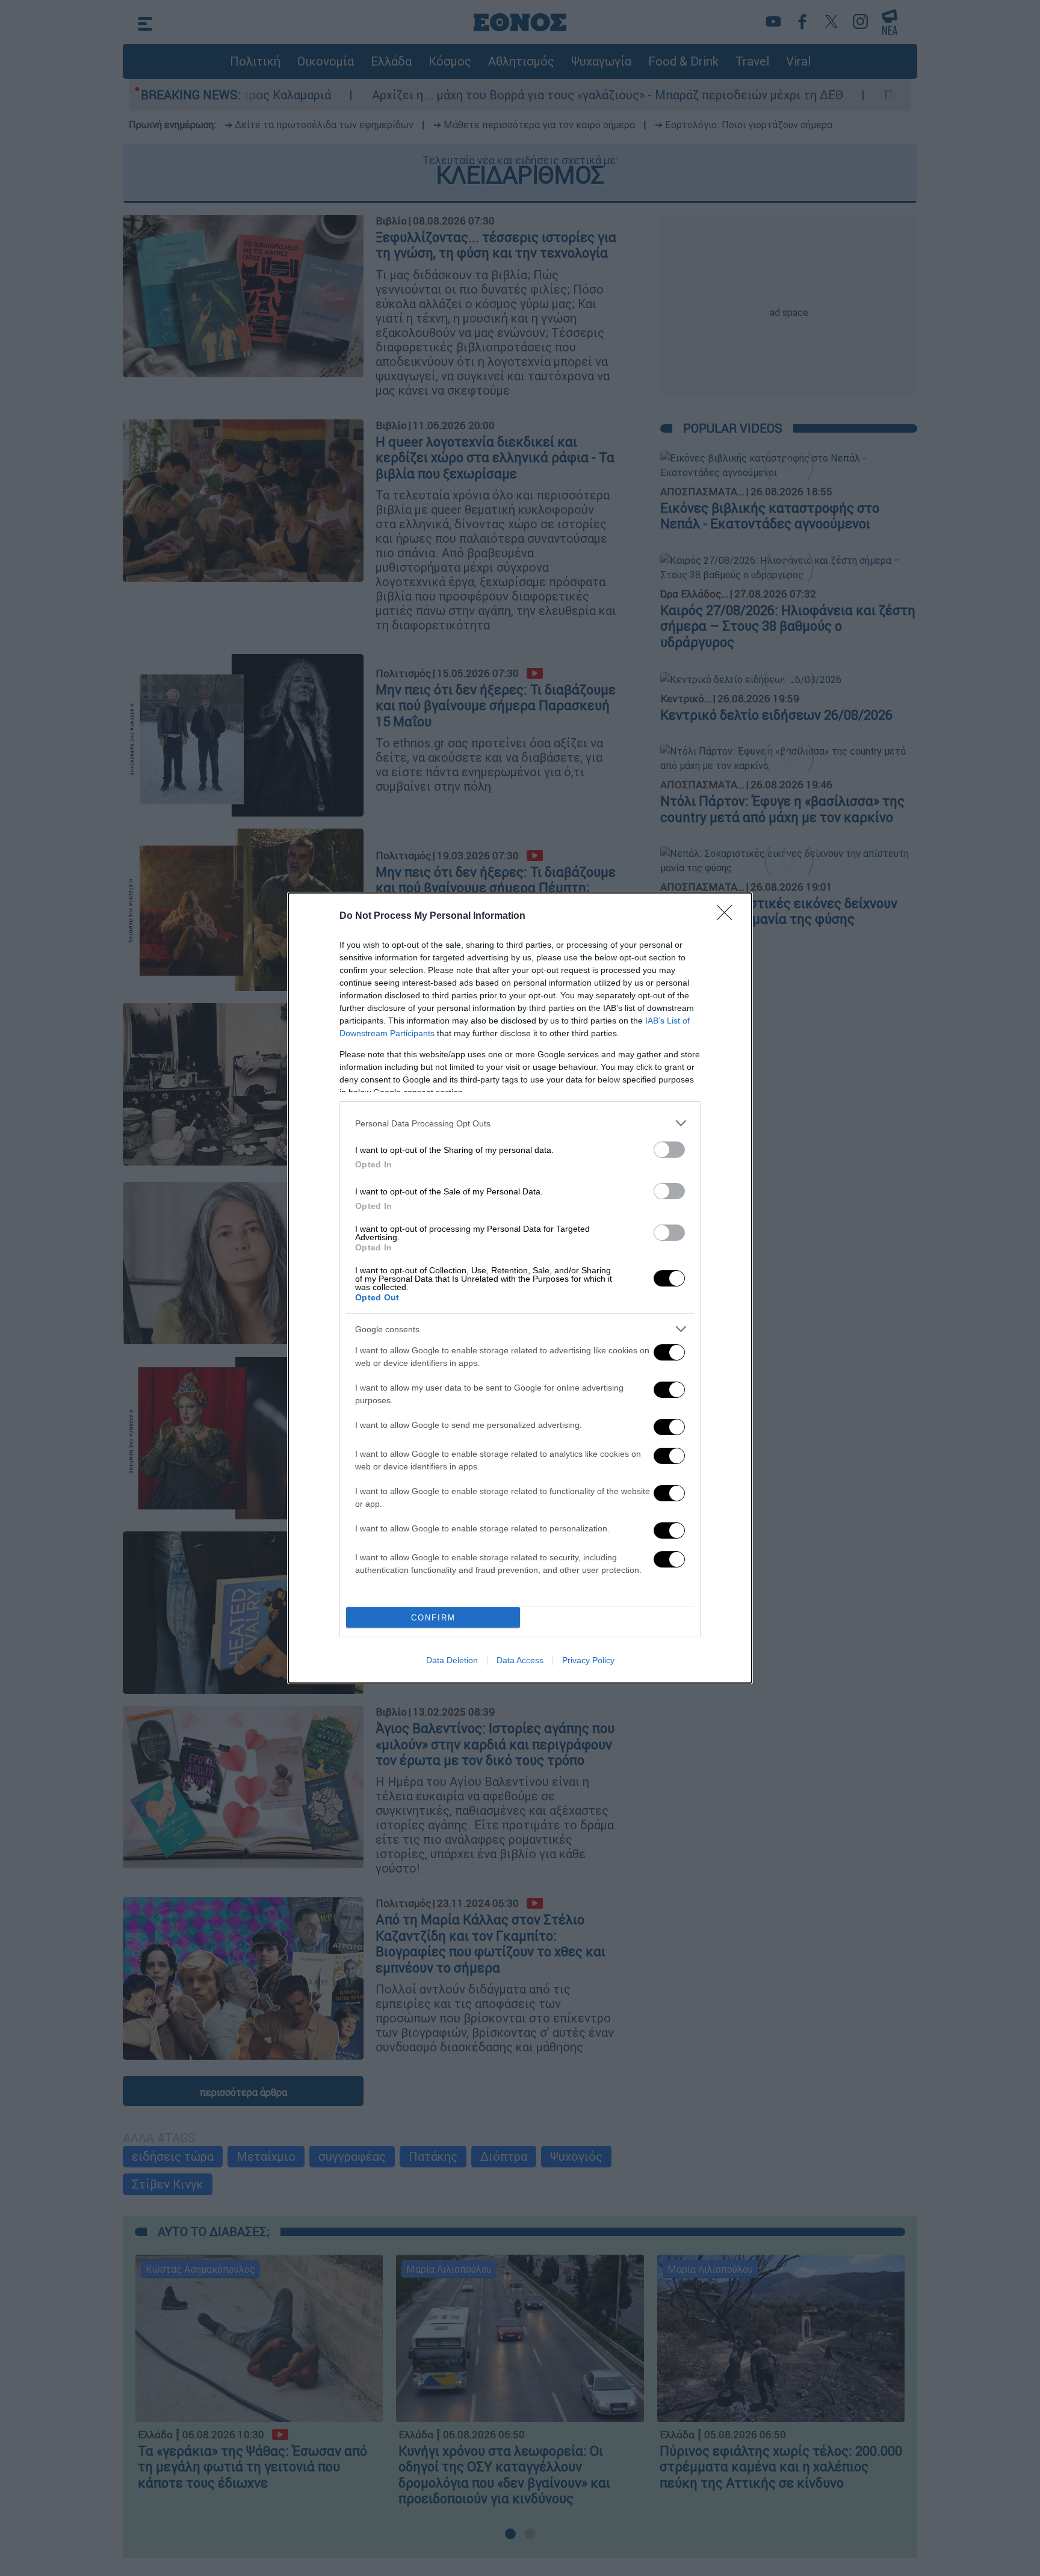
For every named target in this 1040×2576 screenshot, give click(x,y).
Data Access (520, 1660)
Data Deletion (452, 1660)
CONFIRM (433, 1618)
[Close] (728, 916)
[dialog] (520, 1288)
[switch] (669, 1150)
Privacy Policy (588, 1660)
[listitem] (520, 1123)
